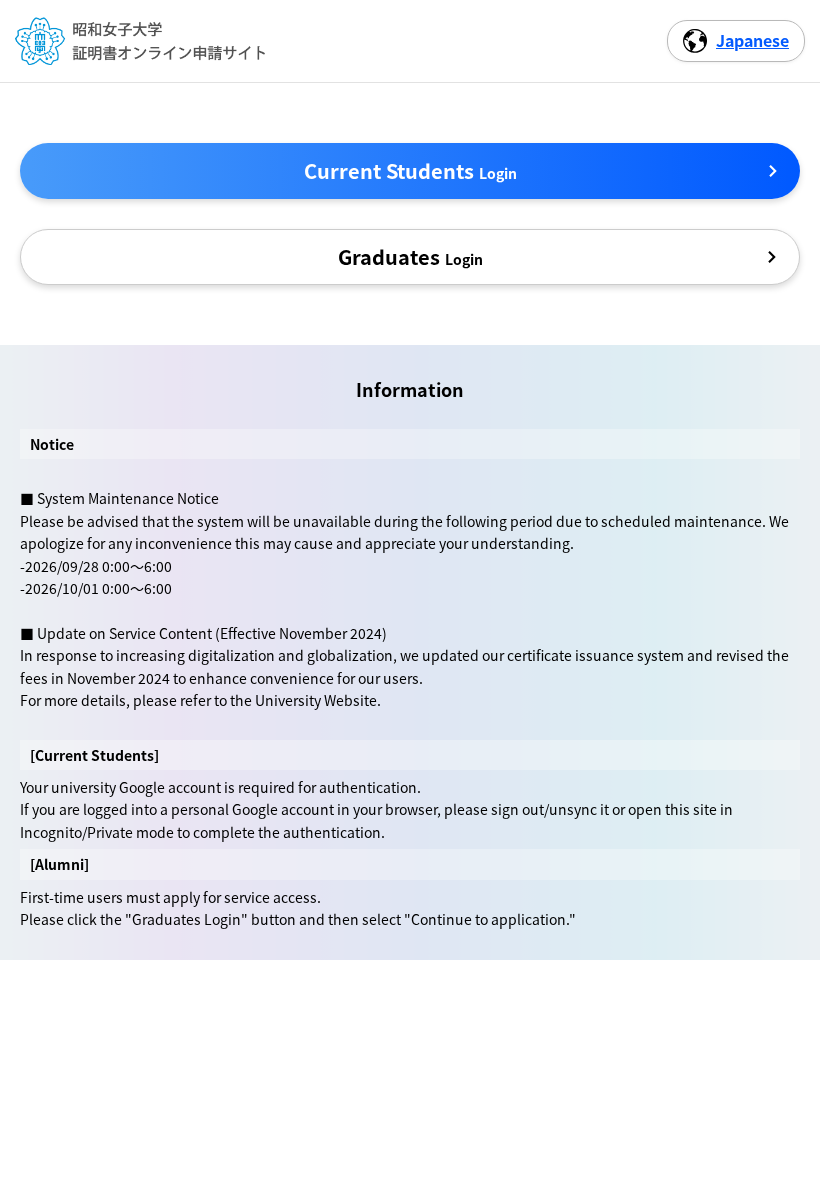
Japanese (752, 40)
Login (410, 170)
